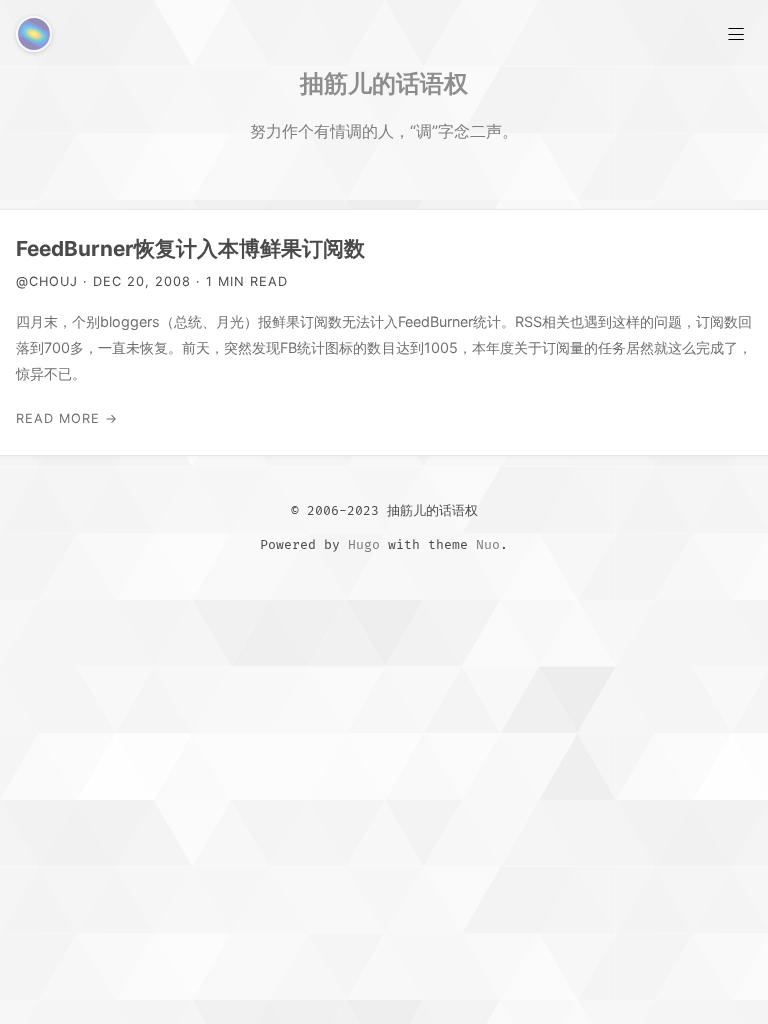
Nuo (488, 545)
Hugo (364, 545)
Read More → (67, 418)
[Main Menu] (736, 32)
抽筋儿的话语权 (384, 83)
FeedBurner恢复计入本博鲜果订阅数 (190, 248)
